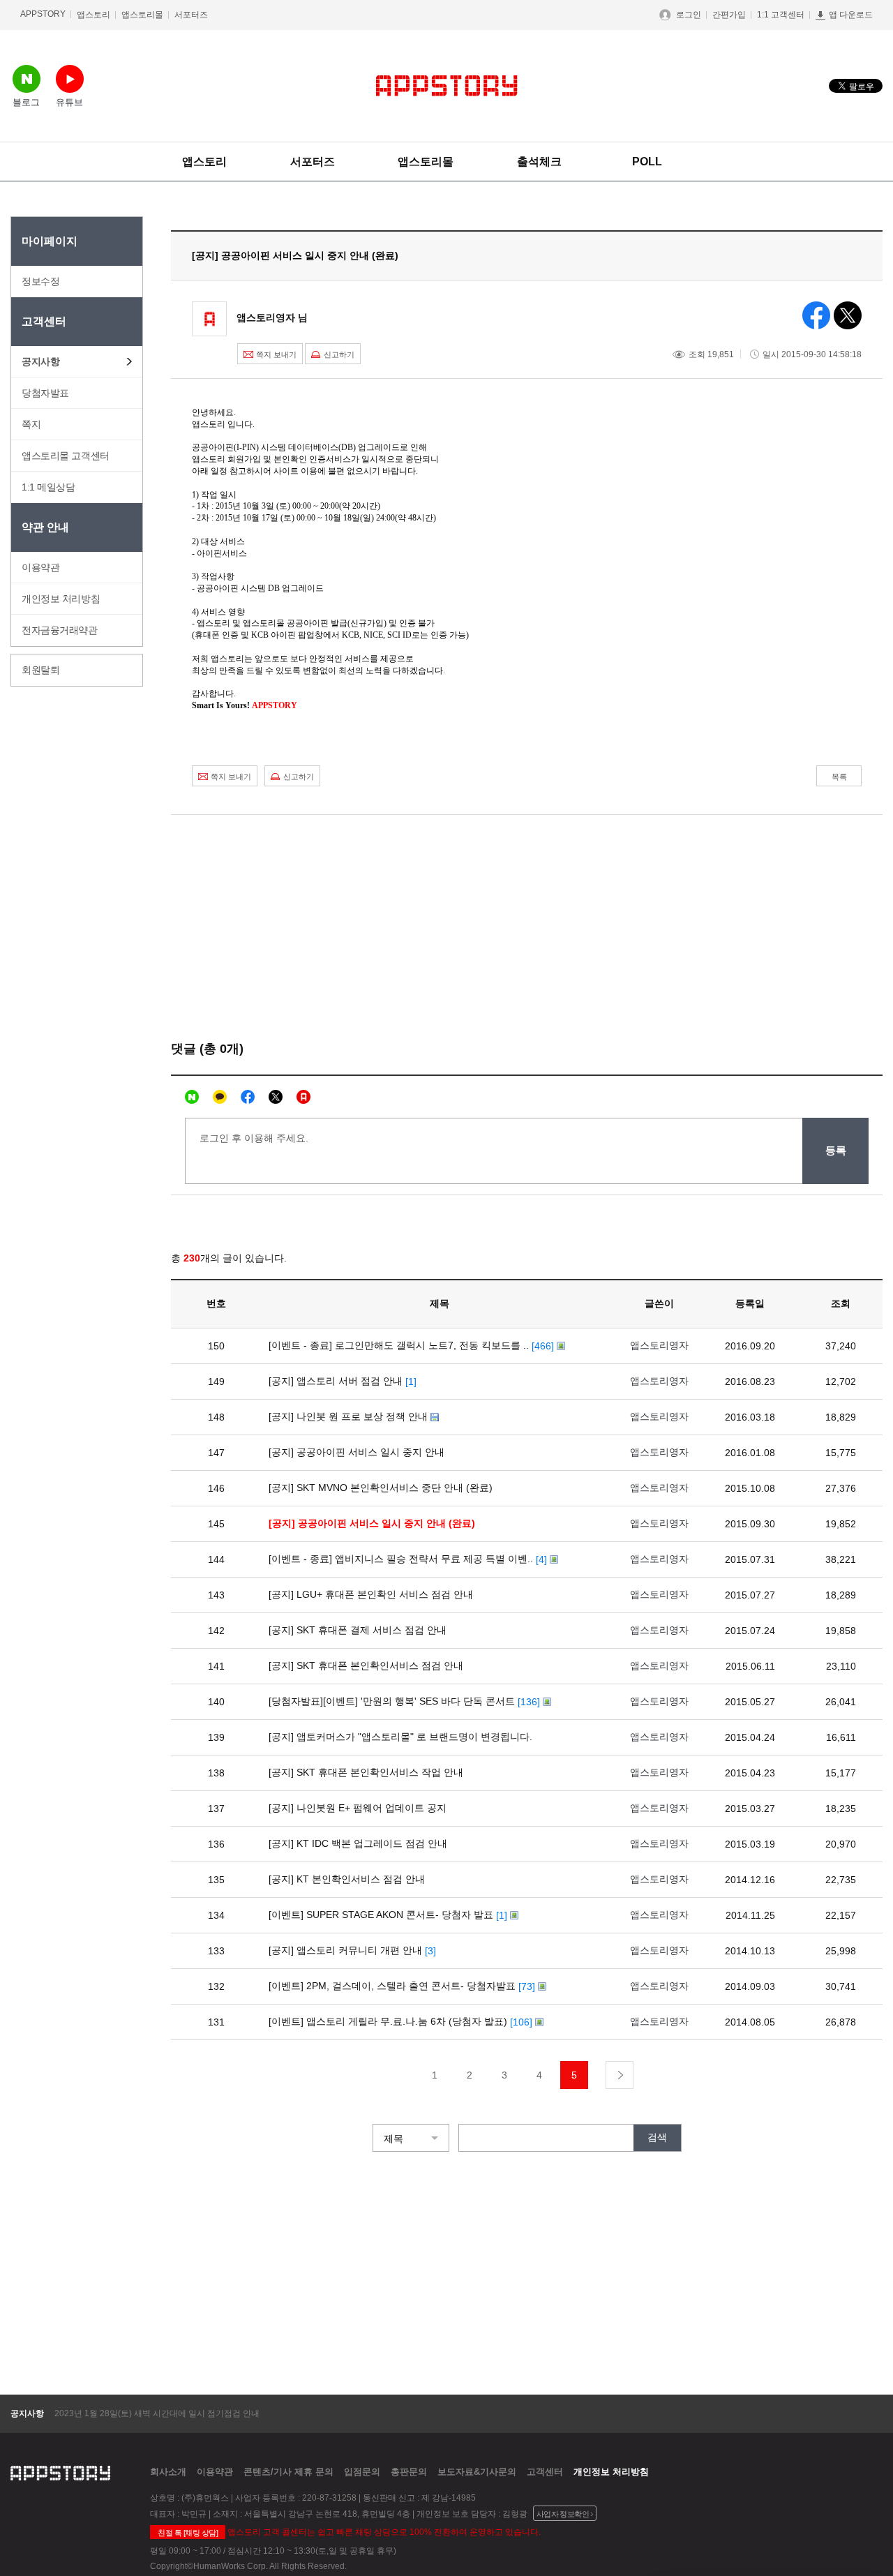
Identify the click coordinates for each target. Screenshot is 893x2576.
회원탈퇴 (40, 670)
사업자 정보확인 (563, 2514)
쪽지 (31, 424)
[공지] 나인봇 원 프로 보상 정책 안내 (348, 1416)
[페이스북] (248, 1097)
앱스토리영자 (659, 1345)
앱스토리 (93, 15)
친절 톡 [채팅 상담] (188, 2533)
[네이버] (192, 1097)
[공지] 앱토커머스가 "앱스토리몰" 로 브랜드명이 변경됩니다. (400, 1737)
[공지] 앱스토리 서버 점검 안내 (336, 1381)
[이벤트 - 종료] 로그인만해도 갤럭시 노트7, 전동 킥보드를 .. (399, 1345)
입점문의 (362, 2472)
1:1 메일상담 (48, 487)
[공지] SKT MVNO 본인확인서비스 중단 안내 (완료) (381, 1488)
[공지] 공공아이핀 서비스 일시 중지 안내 (357, 1452)
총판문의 (409, 2472)
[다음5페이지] (620, 2075)
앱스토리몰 (142, 15)
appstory (60, 2471)
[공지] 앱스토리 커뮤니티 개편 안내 (345, 1950)
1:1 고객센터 (781, 15)
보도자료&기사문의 (477, 2472)
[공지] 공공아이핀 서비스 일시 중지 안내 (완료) (372, 1523)
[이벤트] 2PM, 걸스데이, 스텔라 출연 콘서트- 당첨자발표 (392, 1986)
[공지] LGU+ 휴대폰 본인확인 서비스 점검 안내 (371, 1594)
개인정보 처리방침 (61, 599)
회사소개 (168, 2472)
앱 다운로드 (851, 15)
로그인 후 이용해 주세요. (254, 1138)
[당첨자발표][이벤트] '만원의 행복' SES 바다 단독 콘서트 (392, 1701)
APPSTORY (43, 14)
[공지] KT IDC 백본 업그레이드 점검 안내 (358, 1843)
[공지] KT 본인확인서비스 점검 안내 (347, 1879)
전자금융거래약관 (60, 630)
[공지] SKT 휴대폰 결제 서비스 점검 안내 (358, 1630)
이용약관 (40, 567)
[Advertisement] (66, 903)
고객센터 (545, 2472)
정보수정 (40, 281)
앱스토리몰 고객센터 (66, 456)
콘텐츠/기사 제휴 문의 (288, 2472)
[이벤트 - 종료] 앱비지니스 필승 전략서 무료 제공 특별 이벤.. (401, 1559)
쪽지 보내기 (276, 354)
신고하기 (339, 354)
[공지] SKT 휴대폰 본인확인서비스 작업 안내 (366, 1772)
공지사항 (40, 361)
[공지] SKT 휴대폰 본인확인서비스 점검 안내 (366, 1665)
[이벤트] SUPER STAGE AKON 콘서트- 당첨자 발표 (381, 1915)
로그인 (689, 15)
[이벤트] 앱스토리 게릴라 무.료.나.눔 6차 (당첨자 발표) (388, 2021)
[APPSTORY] (447, 86)
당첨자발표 (45, 393)
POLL (647, 162)
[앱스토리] (303, 1097)
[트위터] (276, 1097)
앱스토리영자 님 (272, 317)
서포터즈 (191, 15)
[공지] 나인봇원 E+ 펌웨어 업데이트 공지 (358, 1808)
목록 (839, 777)
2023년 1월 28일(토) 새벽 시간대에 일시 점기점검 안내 (157, 2413)
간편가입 (729, 15)
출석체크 (539, 162)
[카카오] (220, 1097)
